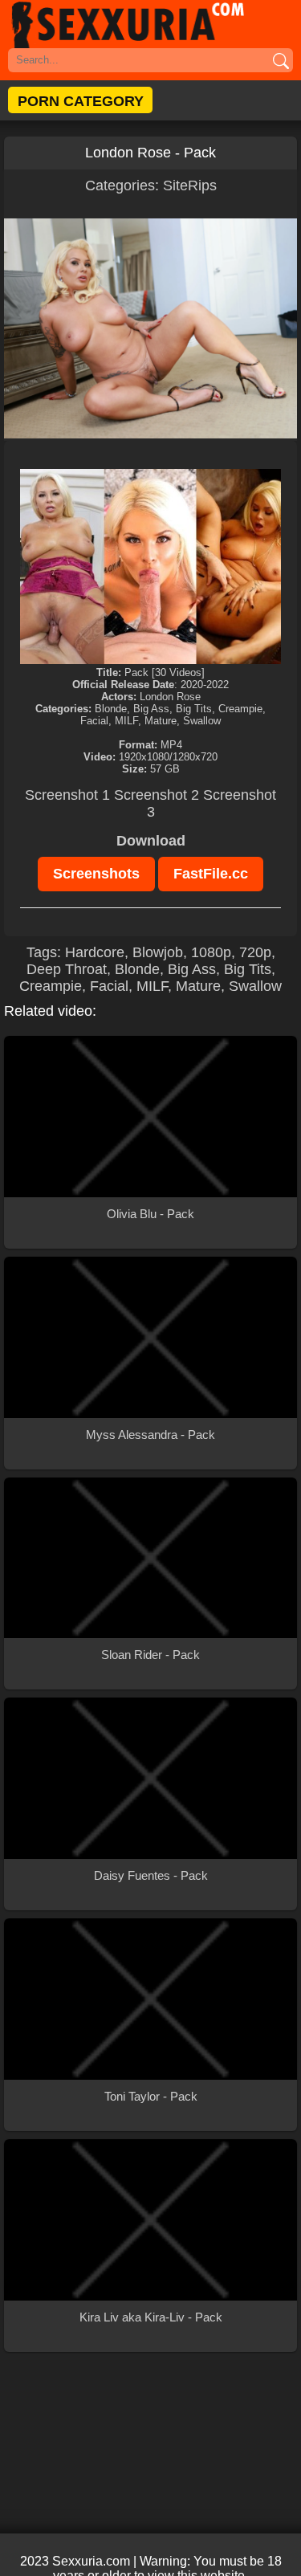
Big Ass (192, 969)
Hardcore (95, 952)
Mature (198, 986)
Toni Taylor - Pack (151, 2096)
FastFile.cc (211, 874)
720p (255, 952)
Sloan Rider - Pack (150, 1655)
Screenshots (96, 874)
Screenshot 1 (67, 795)
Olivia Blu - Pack (150, 1214)
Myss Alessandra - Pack (150, 1435)
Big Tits (248, 969)
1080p (211, 952)
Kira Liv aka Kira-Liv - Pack (151, 2317)
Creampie (51, 986)
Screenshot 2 (157, 795)
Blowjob (158, 952)
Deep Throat (67, 969)
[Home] (150, 24)
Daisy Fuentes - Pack (151, 1875)
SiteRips (190, 185)
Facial (109, 986)
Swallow (255, 986)
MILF (152, 986)
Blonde (137, 969)
